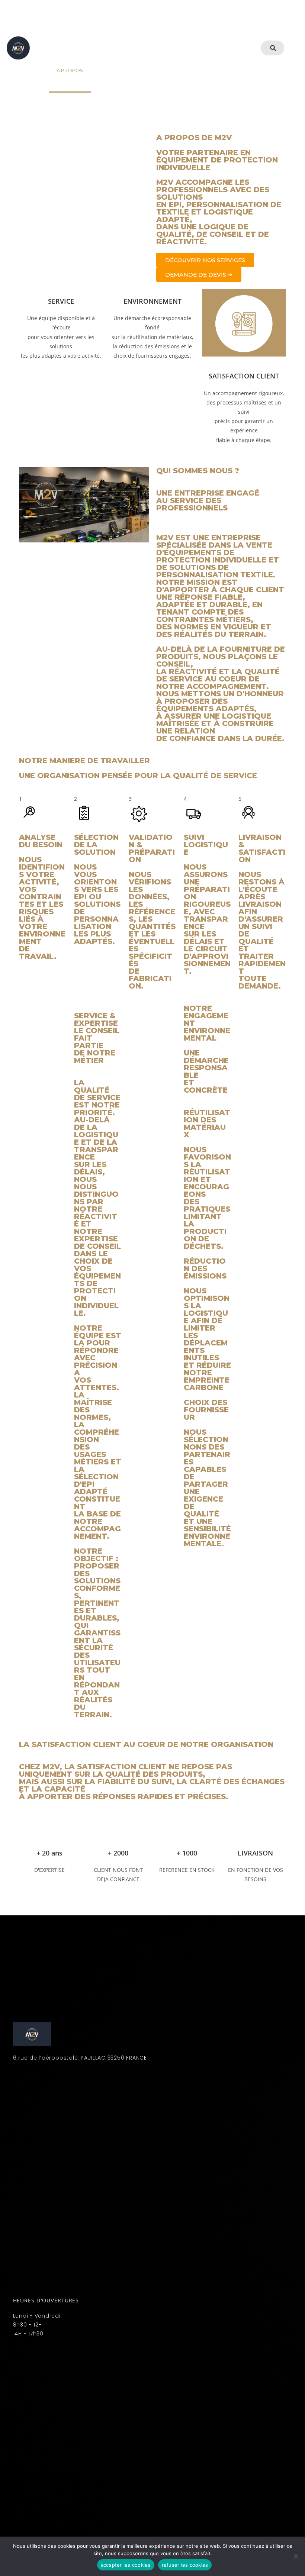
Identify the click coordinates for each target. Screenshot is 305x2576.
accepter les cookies (126, 2565)
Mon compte (162, 70)
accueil (62, 26)
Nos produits (158, 26)
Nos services (106, 26)
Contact (110, 70)
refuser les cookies (185, 2565)
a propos (70, 70)
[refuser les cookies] (296, 2556)
